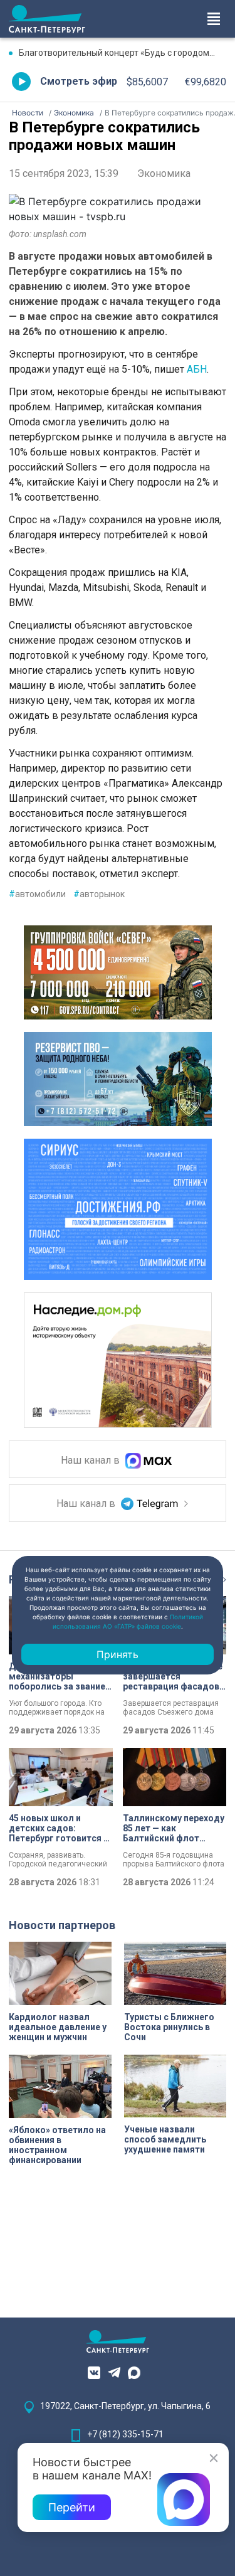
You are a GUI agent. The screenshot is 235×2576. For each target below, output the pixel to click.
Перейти (72, 2507)
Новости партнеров (62, 1925)
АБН (197, 369)
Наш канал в (91, 1461)
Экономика (164, 173)
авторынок (99, 894)
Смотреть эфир (79, 81)
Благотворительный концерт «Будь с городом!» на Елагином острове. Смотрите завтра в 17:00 (123, 53)
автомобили (37, 894)
